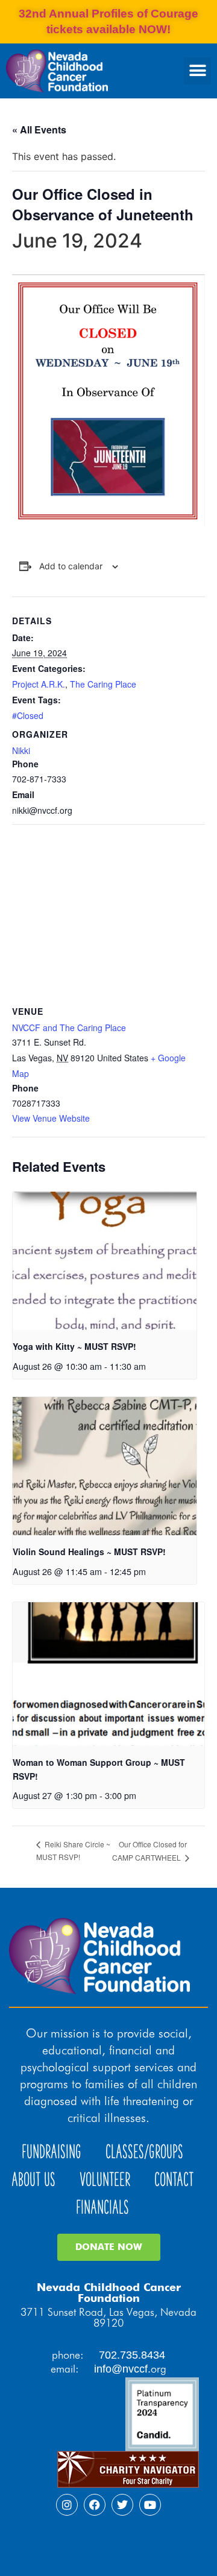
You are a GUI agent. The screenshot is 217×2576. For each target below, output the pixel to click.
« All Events (39, 129)
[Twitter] (122, 2505)
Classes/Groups (144, 2152)
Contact (174, 2180)
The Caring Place (103, 684)
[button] (197, 71)
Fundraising (52, 2152)
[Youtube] (150, 2505)
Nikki (21, 750)
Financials (102, 2207)
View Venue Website (51, 1118)
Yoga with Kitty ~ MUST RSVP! (74, 1346)
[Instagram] (67, 2505)
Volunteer (105, 2180)
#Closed (28, 715)
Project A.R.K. (39, 684)
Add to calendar (71, 566)
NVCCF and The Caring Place (69, 1028)
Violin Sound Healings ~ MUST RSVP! (89, 1552)
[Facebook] (95, 2505)
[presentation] (105, 1261)
